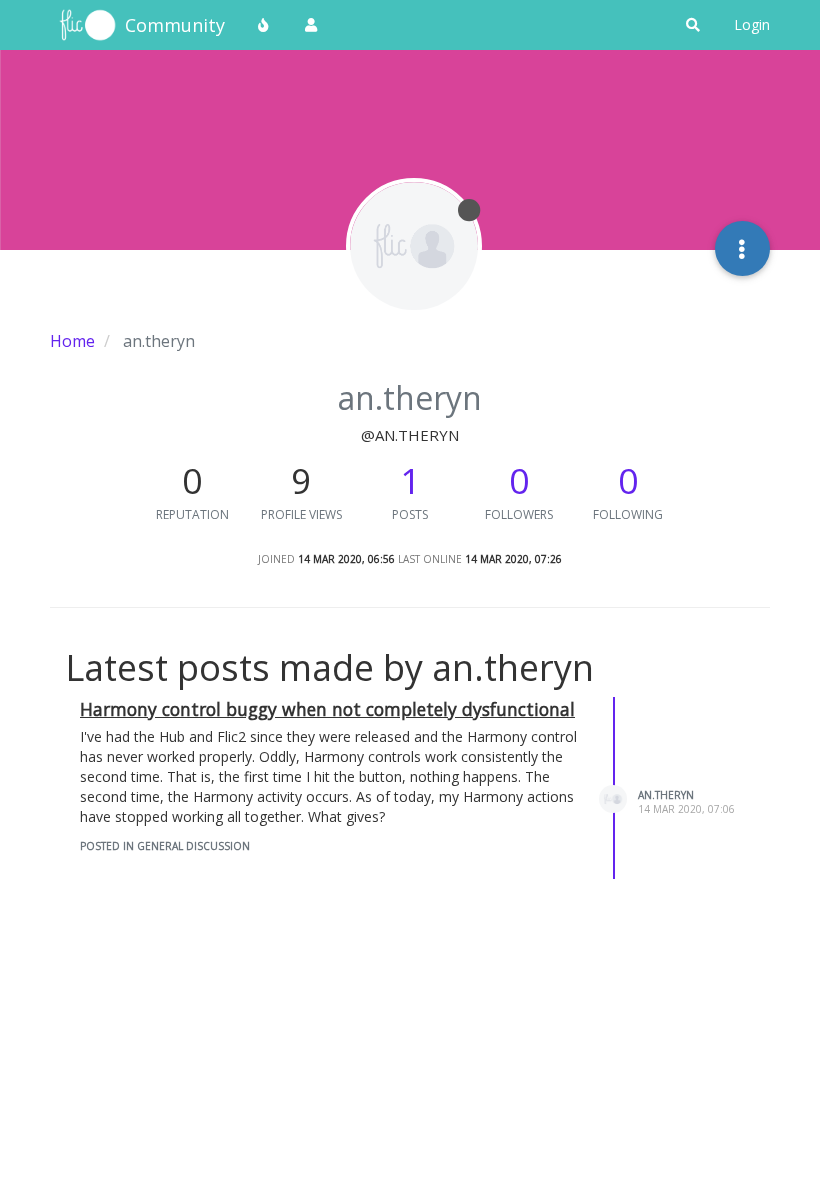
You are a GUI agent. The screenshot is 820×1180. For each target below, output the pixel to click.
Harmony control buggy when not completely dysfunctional (327, 709)
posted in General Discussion (165, 846)
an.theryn (666, 795)
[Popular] (264, 25)
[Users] (311, 25)
